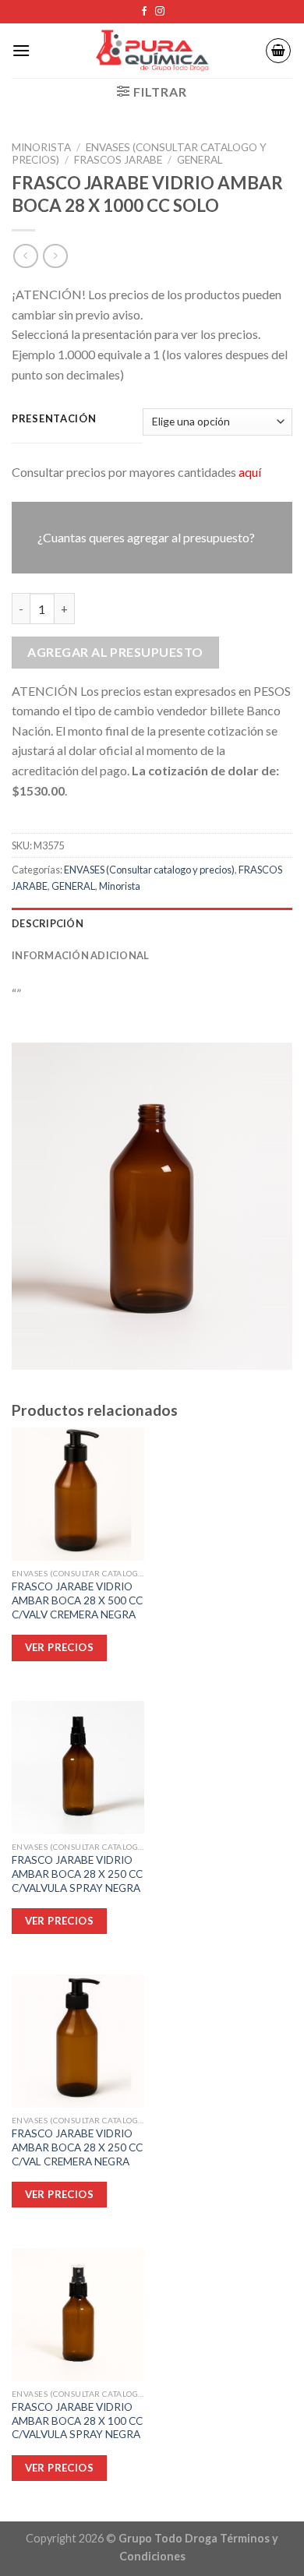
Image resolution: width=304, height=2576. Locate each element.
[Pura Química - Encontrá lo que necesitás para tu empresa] (152, 51)
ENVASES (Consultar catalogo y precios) (149, 870)
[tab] (152, 923)
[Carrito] (278, 51)
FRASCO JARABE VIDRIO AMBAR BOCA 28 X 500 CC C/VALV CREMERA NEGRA (77, 1600)
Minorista (41, 147)
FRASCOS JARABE (118, 160)
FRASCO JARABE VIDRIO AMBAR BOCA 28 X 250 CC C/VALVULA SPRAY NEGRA (77, 1874)
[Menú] (21, 50)
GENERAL (200, 160)
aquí (250, 472)
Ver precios (59, 2468)
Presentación (54, 419)
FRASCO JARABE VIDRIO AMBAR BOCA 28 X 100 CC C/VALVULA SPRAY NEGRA (77, 2421)
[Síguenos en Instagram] (160, 12)
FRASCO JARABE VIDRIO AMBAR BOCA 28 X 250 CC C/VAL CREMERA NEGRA (77, 2147)
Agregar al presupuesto (115, 652)
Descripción (48, 923)
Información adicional (80, 955)
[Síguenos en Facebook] (144, 12)
